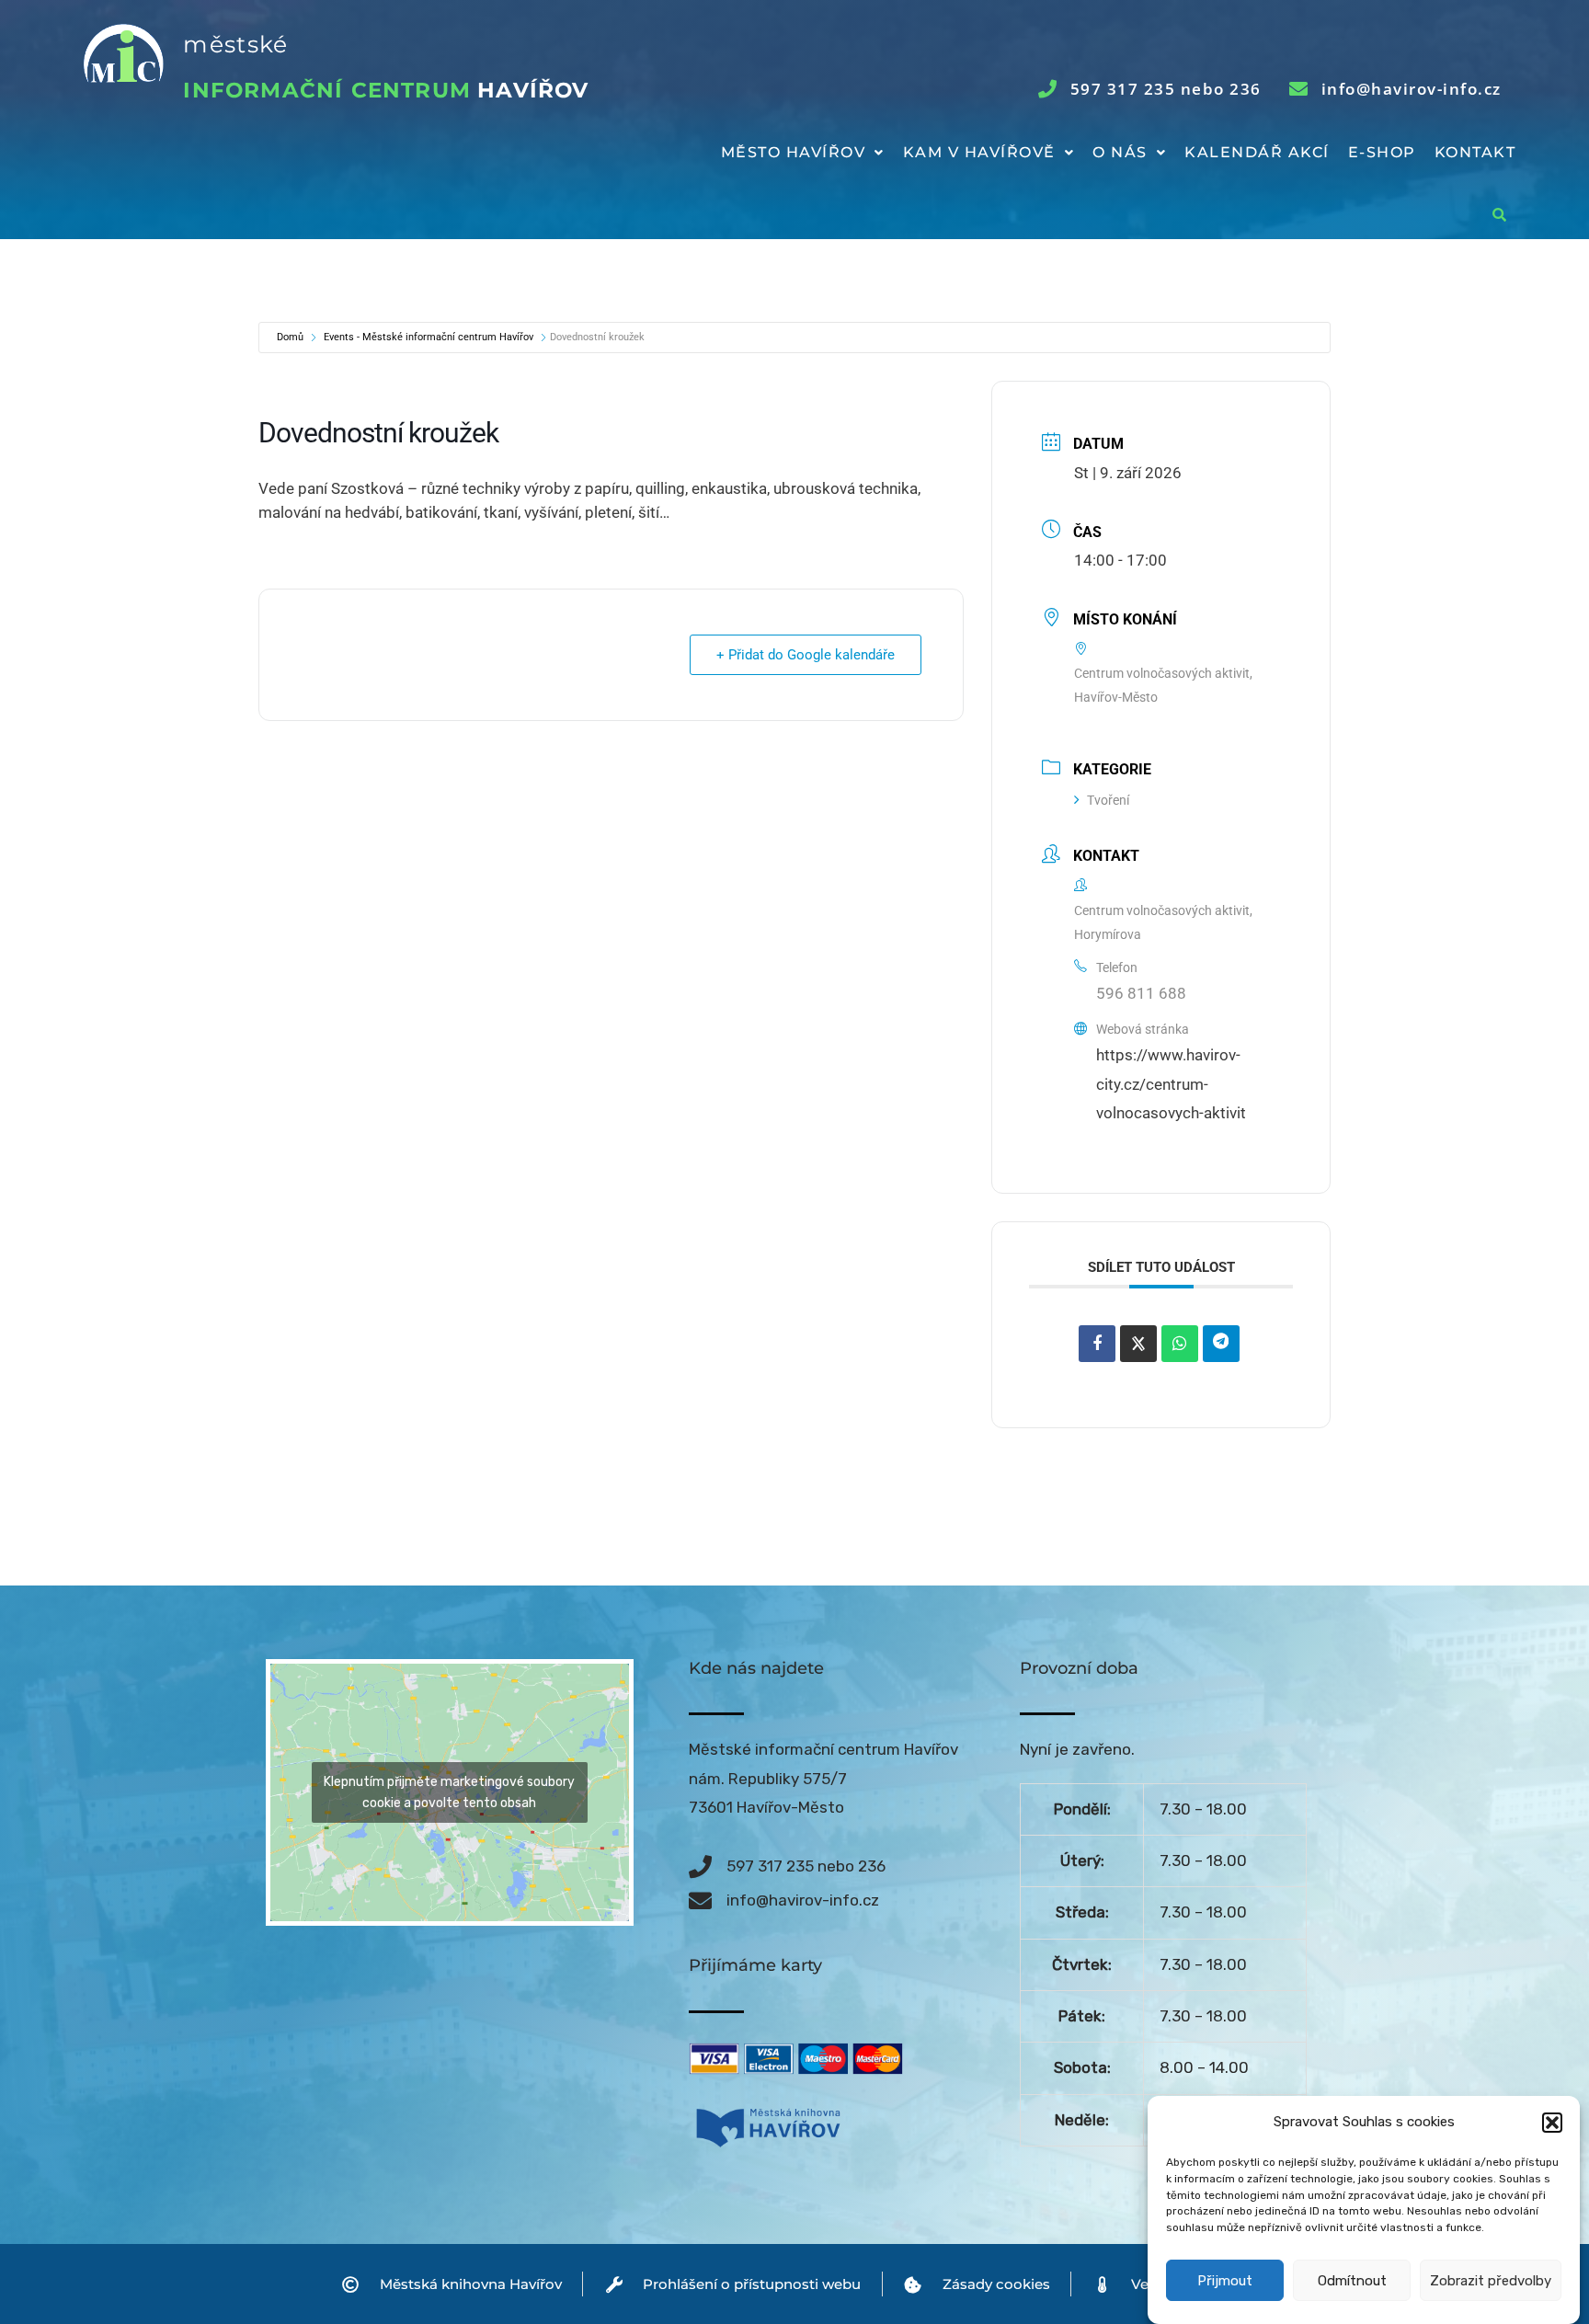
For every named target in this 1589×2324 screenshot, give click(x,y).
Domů (290, 337)
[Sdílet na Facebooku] (1097, 1344)
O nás (1120, 152)
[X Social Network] (1138, 1344)
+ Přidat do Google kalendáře (806, 655)
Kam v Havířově (979, 152)
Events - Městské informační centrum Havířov (429, 337)
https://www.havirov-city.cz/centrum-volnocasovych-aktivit (1171, 1084)
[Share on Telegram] (1221, 1344)
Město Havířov (794, 152)
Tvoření (1108, 800)
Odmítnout (1352, 2281)
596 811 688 (1141, 993)
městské (235, 44)
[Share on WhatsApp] (1180, 1344)
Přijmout (1225, 2281)
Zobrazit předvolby (1491, 2281)
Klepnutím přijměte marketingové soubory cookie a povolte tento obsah (449, 1792)
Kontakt (1475, 152)
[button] (1552, 2123)
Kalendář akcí (1257, 152)
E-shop (1382, 152)
